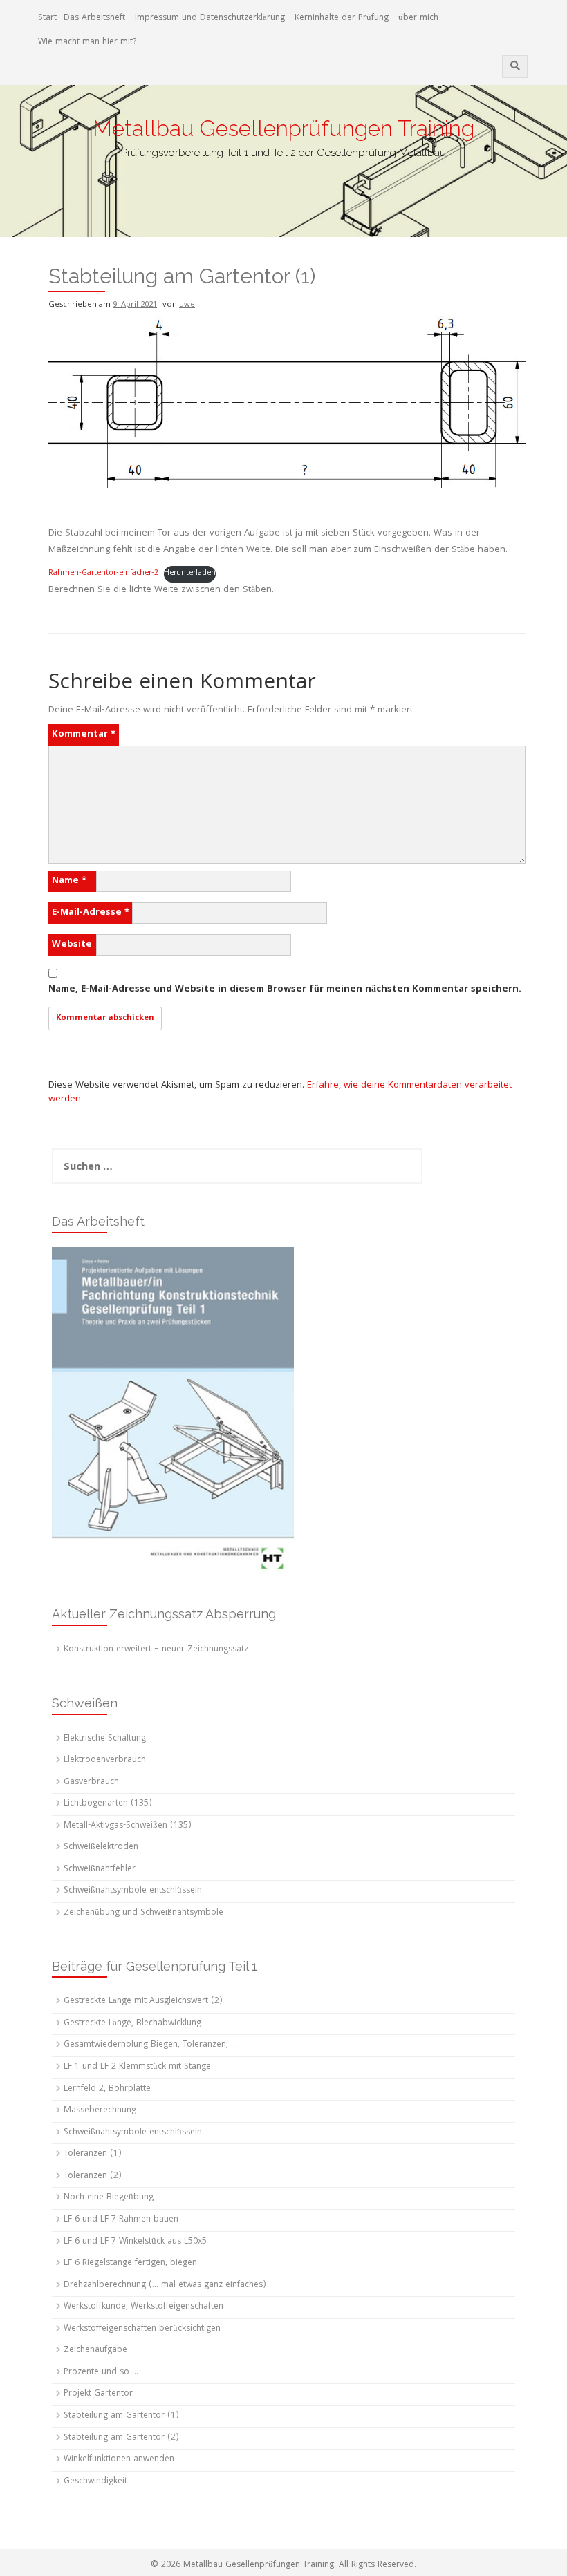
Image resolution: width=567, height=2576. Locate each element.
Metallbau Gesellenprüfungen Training (283, 128)
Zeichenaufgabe (95, 2350)
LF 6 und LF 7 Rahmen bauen (121, 2220)
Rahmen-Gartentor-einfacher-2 (103, 574)
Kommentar (84, 735)
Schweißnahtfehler (100, 1869)
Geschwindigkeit (95, 2482)
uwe (187, 305)
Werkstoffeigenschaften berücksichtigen (142, 2329)
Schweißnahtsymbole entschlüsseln (133, 1891)
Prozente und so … (101, 2373)
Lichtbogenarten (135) (108, 1804)
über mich (418, 18)
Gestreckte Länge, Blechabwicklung (132, 2024)
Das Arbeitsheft (94, 18)
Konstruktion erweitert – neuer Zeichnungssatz (156, 1650)
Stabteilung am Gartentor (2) (121, 2438)
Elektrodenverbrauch (105, 1760)
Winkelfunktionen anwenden (119, 2460)
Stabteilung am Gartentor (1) (121, 2416)
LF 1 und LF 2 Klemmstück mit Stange (137, 2067)
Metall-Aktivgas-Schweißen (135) (128, 1826)
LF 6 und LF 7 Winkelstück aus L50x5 (135, 2242)
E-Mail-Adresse (91, 913)
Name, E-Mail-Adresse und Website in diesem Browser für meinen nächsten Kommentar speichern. (285, 989)
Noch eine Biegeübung (109, 2198)
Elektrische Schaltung (105, 1739)
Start (47, 18)
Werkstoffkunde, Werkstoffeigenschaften (143, 2307)
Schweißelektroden (101, 1847)
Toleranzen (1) (93, 2154)
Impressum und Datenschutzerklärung (210, 18)
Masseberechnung (100, 2111)
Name (69, 881)
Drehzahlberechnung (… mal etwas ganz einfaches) (165, 2285)
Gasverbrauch (91, 1782)
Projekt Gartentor (98, 2394)
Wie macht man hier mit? (87, 42)
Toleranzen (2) (93, 2176)
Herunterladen (190, 574)
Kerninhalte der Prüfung (342, 18)
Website (72, 945)
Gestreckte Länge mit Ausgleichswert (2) (143, 2001)
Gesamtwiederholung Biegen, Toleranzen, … (150, 2045)
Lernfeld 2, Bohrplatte (107, 2089)
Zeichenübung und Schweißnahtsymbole (143, 1913)
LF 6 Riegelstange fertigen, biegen (130, 2263)
